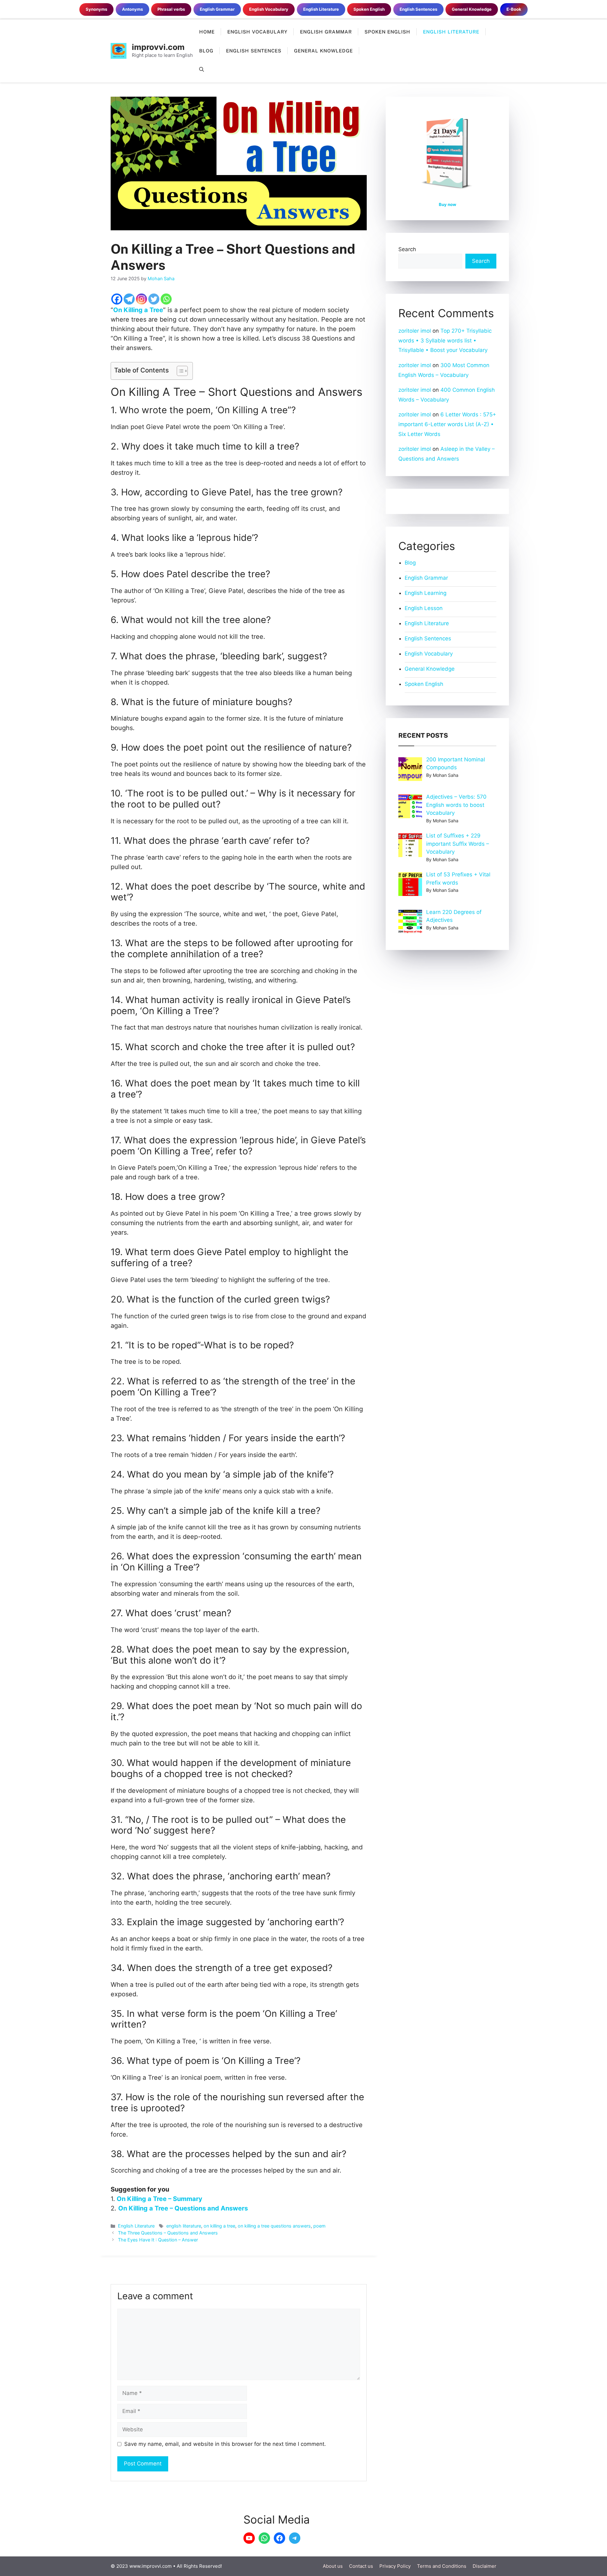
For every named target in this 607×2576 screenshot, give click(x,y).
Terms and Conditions (442, 2566)
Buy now (448, 204)
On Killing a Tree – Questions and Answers (183, 2208)
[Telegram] (129, 299)
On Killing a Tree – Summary (159, 2199)
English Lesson (424, 608)
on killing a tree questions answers (274, 2226)
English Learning (426, 593)
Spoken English (387, 32)
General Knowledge (323, 51)
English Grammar (326, 32)
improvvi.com (158, 47)
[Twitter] (154, 299)
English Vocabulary (257, 32)
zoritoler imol (415, 331)
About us (333, 2566)
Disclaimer (484, 2566)
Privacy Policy (395, 2566)
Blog (206, 51)
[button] (202, 70)
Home (207, 32)
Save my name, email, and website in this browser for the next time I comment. (225, 2444)
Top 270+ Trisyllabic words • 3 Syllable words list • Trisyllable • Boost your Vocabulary (445, 340)
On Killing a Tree (138, 310)
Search (407, 249)
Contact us (361, 2566)
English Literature (451, 32)
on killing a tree (219, 2226)
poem (319, 2226)
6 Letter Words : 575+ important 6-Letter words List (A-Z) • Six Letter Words (447, 424)
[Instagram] (141, 299)
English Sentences (254, 51)
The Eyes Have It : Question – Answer (158, 2240)
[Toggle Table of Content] (179, 371)
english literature (184, 2226)
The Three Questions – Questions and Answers (168, 2233)
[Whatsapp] (166, 299)
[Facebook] (117, 299)
